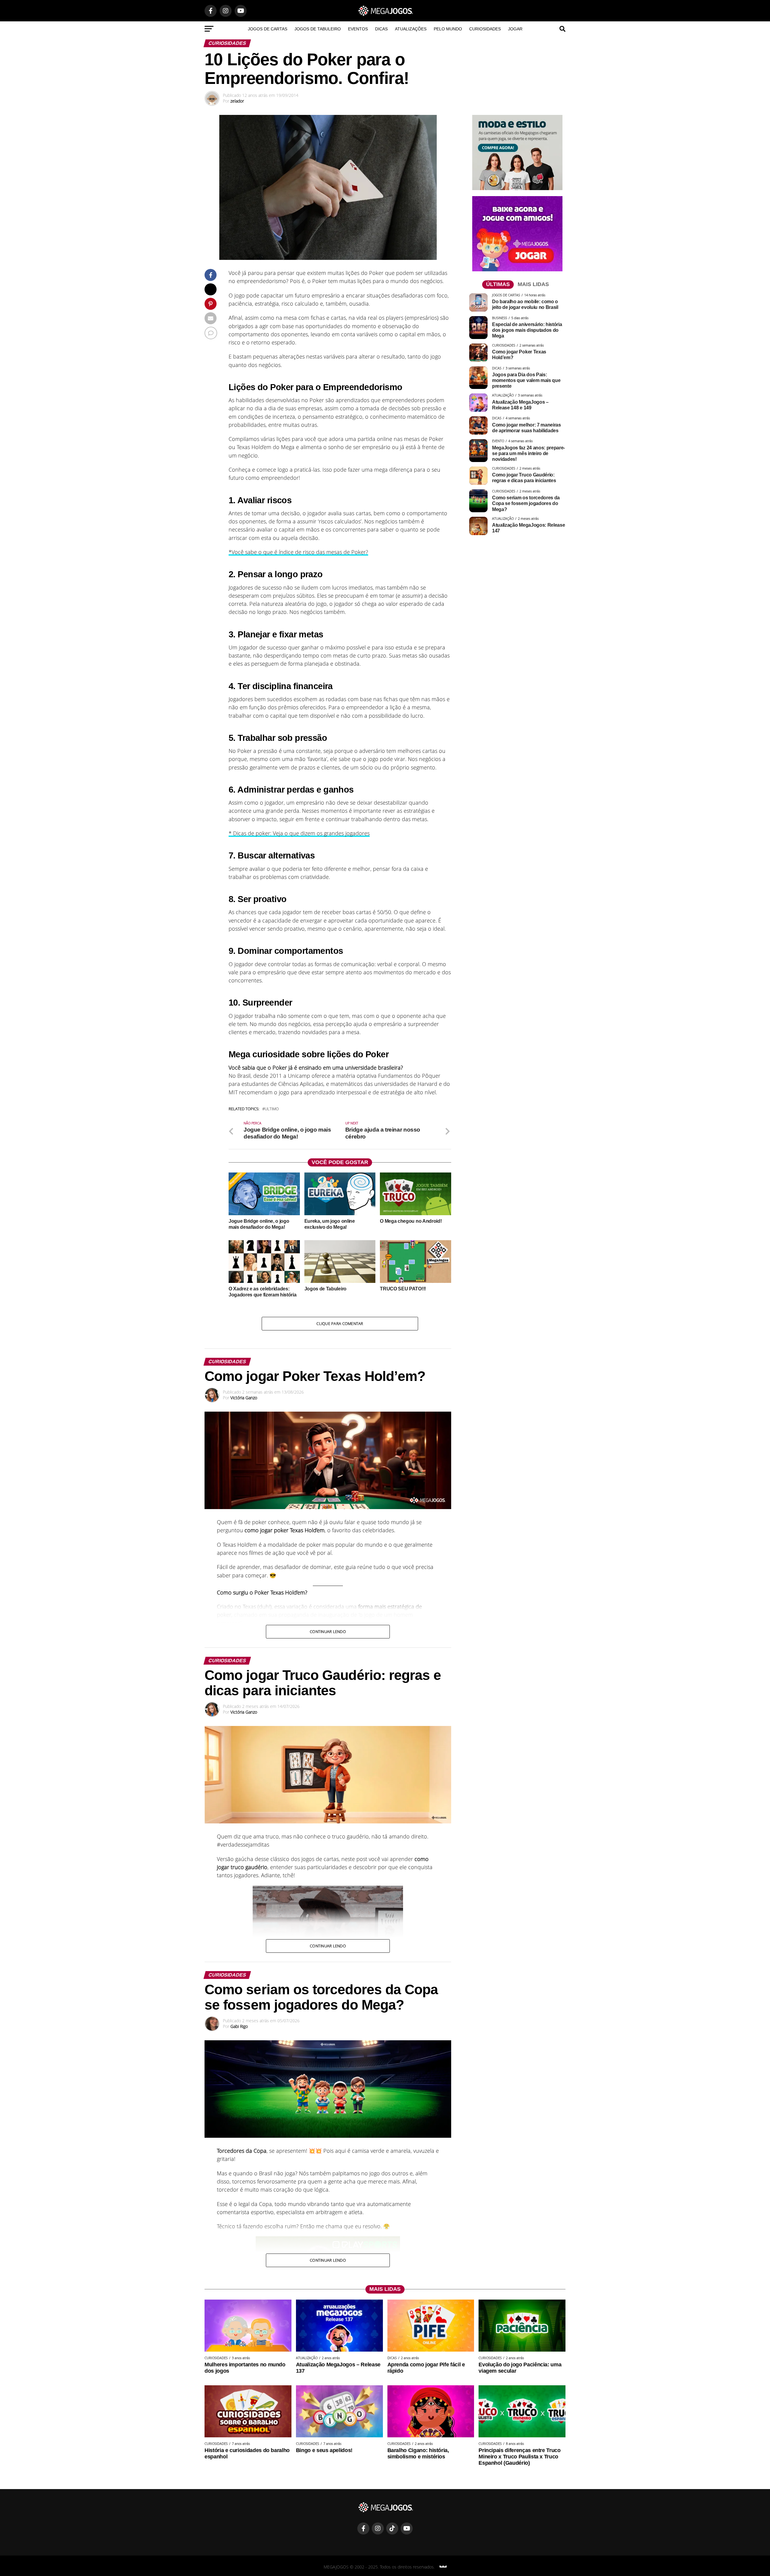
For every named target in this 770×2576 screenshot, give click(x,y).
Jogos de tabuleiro (318, 29)
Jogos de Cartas (268, 29)
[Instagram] (378, 2528)
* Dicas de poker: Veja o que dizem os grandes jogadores (299, 833)
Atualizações (411, 29)
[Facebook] (363, 2528)
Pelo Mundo (448, 29)
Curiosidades (485, 29)
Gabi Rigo (239, 2026)
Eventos (358, 29)
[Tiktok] (392, 2528)
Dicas (381, 29)
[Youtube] (407, 2528)
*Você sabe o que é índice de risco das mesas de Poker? (298, 552)
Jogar (515, 29)
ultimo (272, 1109)
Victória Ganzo (244, 1398)
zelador (237, 101)
